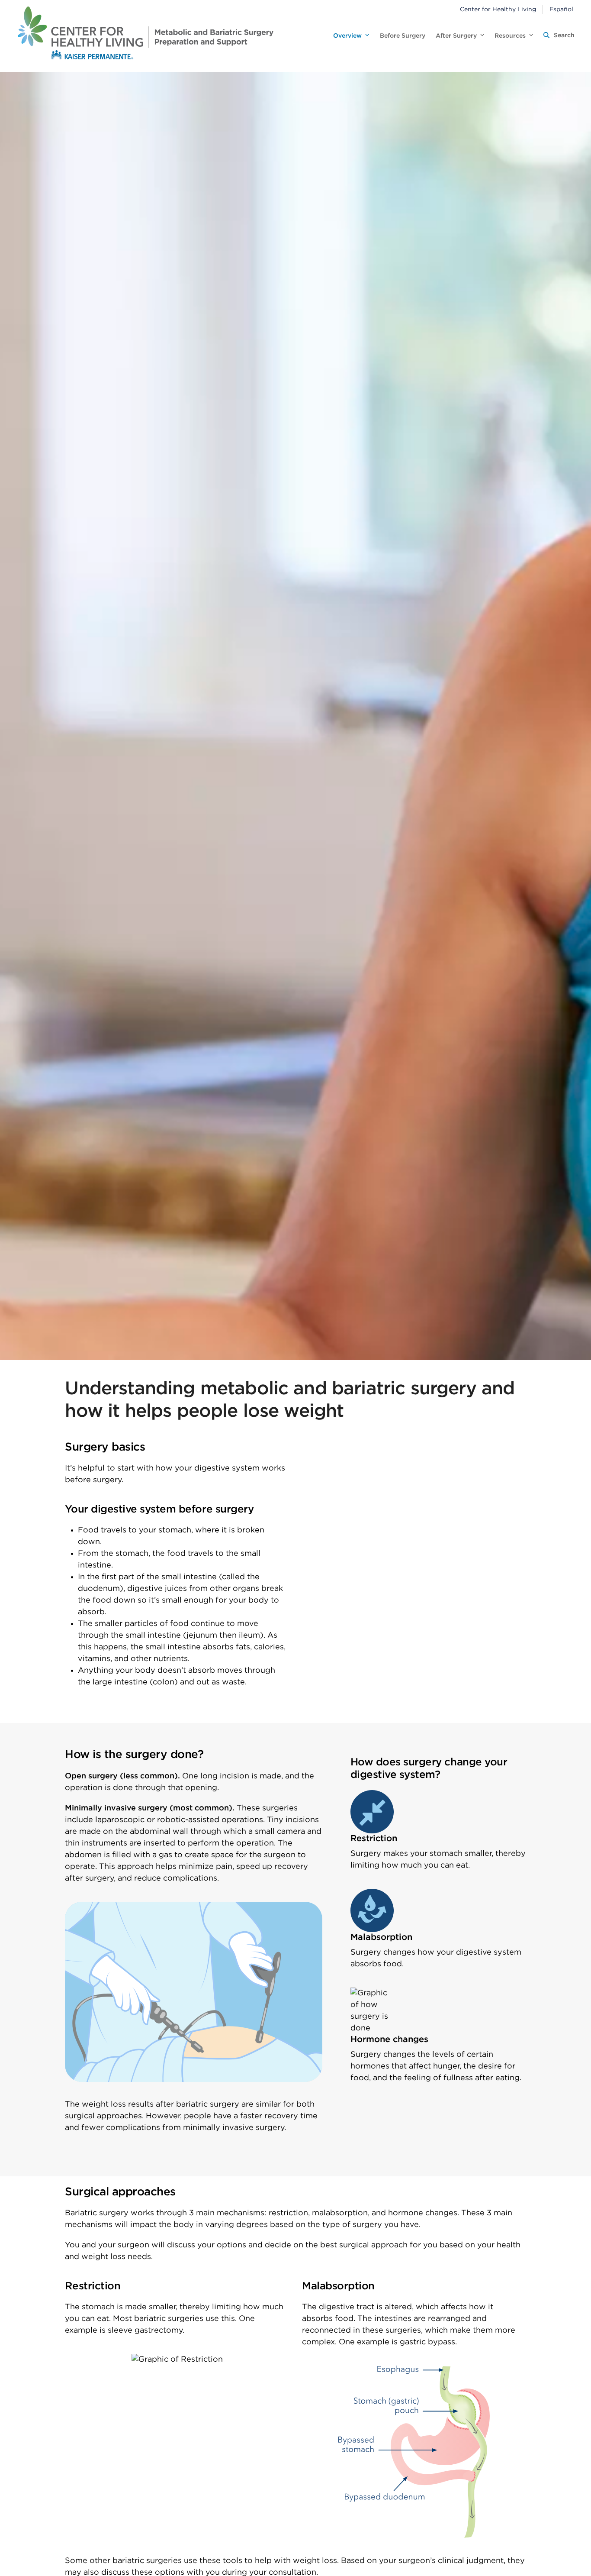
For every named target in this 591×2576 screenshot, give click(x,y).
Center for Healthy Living (498, 10)
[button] (559, 36)
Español (561, 10)
